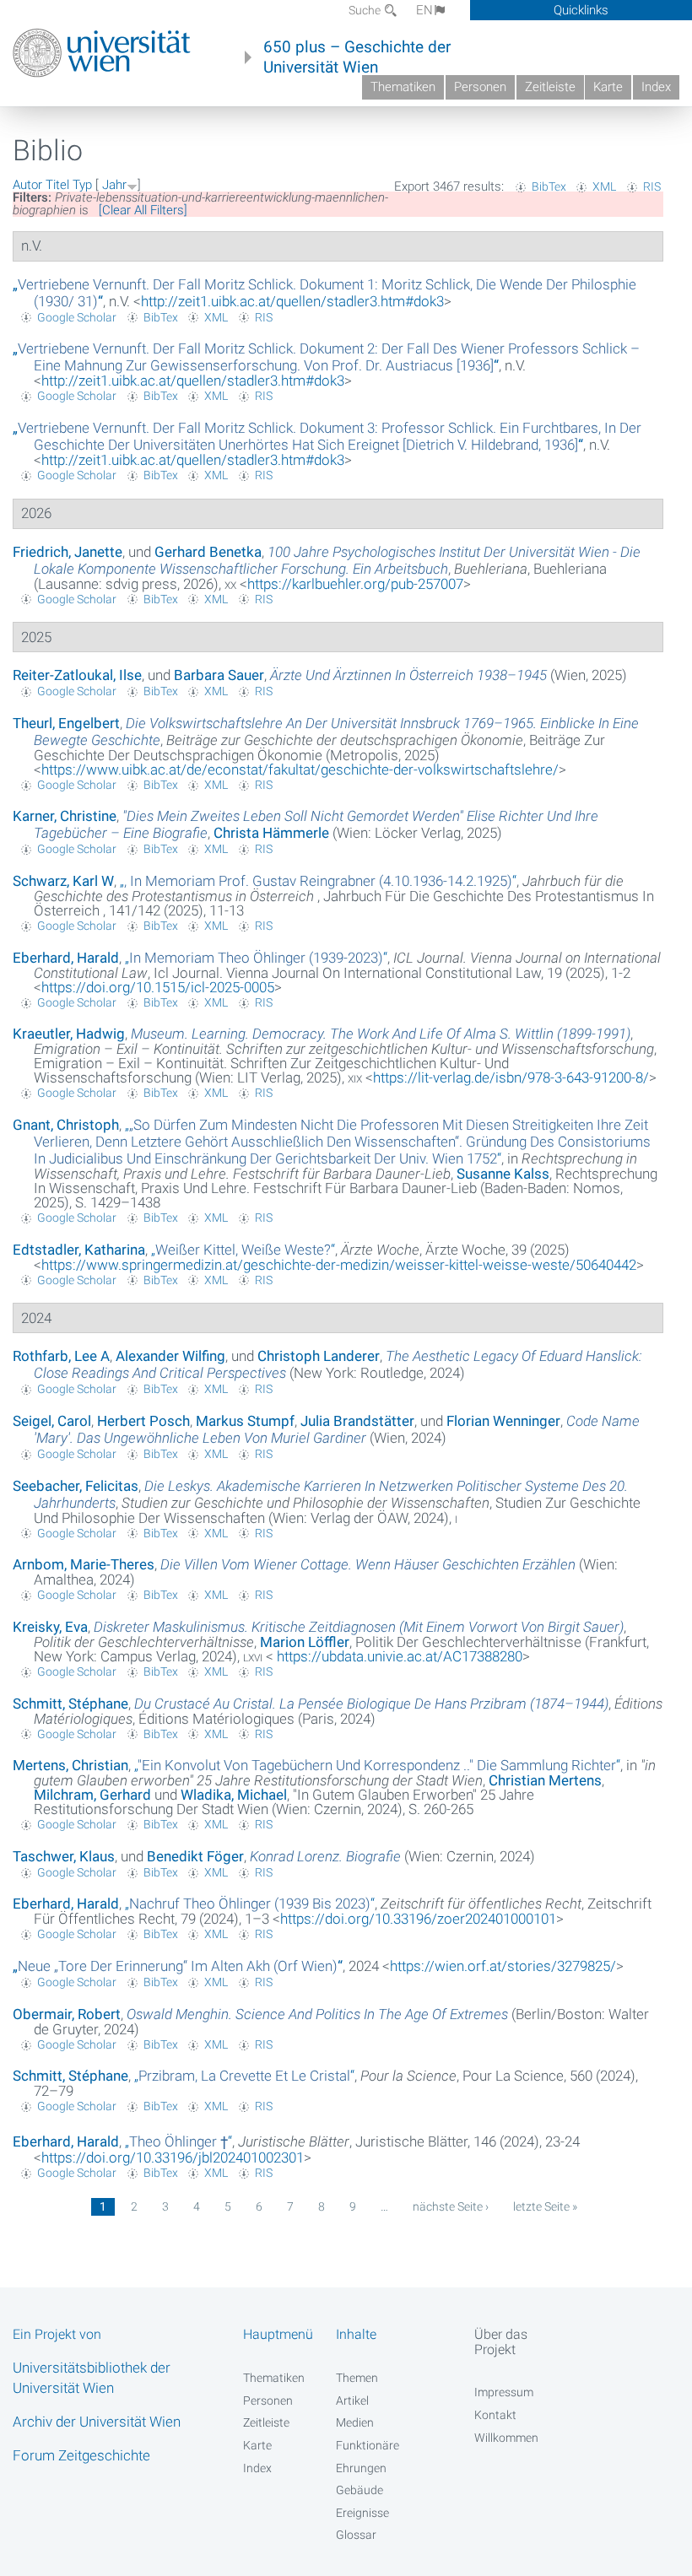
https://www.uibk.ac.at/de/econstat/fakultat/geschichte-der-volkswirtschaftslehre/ (300, 770)
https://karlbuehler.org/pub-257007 (355, 584)
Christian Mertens (545, 1780)
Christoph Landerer (319, 1356)
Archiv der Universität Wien (97, 2422)
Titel (57, 185)
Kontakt (495, 2415)
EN (424, 10)
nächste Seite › (451, 2206)
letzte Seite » (545, 2206)
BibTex (549, 186)
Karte (608, 87)
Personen (480, 87)
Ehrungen (361, 2468)
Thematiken (403, 87)
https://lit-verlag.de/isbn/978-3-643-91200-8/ (511, 1077)
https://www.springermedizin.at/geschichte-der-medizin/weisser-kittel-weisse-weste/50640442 (339, 1265)
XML (604, 186)
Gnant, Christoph (66, 1125)
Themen (357, 2378)
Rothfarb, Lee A (61, 1356)
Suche (366, 10)
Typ (82, 185)
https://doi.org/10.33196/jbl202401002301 (173, 2157)
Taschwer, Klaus (64, 1856)
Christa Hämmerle (271, 833)
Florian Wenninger (503, 1421)
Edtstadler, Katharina (79, 1250)
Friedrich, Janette (68, 552)
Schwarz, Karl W (63, 881)
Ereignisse (362, 2513)
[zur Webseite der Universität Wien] (102, 53)
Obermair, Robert (67, 2014)
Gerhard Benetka (208, 552)
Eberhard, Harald (66, 958)
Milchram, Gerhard (92, 1795)
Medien (355, 2422)
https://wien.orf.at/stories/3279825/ (503, 1966)
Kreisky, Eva (50, 1627)
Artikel (352, 2400)
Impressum (504, 2392)
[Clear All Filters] (143, 210)
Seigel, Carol (52, 1421)
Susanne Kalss (503, 1174)
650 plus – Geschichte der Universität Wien (357, 57)
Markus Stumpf (245, 1421)
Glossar (356, 2535)
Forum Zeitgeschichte (81, 2455)
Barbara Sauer (219, 675)
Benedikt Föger (195, 1856)
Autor (27, 185)
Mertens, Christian (70, 1765)
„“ (326, 357)
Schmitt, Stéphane (70, 1704)
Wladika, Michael (234, 1795)
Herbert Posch (143, 1421)
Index (656, 87)
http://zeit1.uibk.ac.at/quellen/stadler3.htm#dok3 (292, 301)
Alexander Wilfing (170, 1356)
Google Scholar (77, 317)
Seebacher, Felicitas (76, 1486)
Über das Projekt (501, 2341)
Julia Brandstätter (357, 1421)
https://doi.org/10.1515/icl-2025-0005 (158, 987)
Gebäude (360, 2490)
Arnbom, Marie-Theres (84, 1564)
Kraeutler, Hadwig (69, 1034)
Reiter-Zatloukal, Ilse (77, 675)
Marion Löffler (305, 1642)
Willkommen (506, 2438)
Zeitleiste (550, 87)
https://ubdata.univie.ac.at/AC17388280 (398, 1656)
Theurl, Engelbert (66, 723)
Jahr (114, 185)
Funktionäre (368, 2445)
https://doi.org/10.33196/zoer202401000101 (418, 1919)
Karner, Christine (65, 816)
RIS (652, 186)
